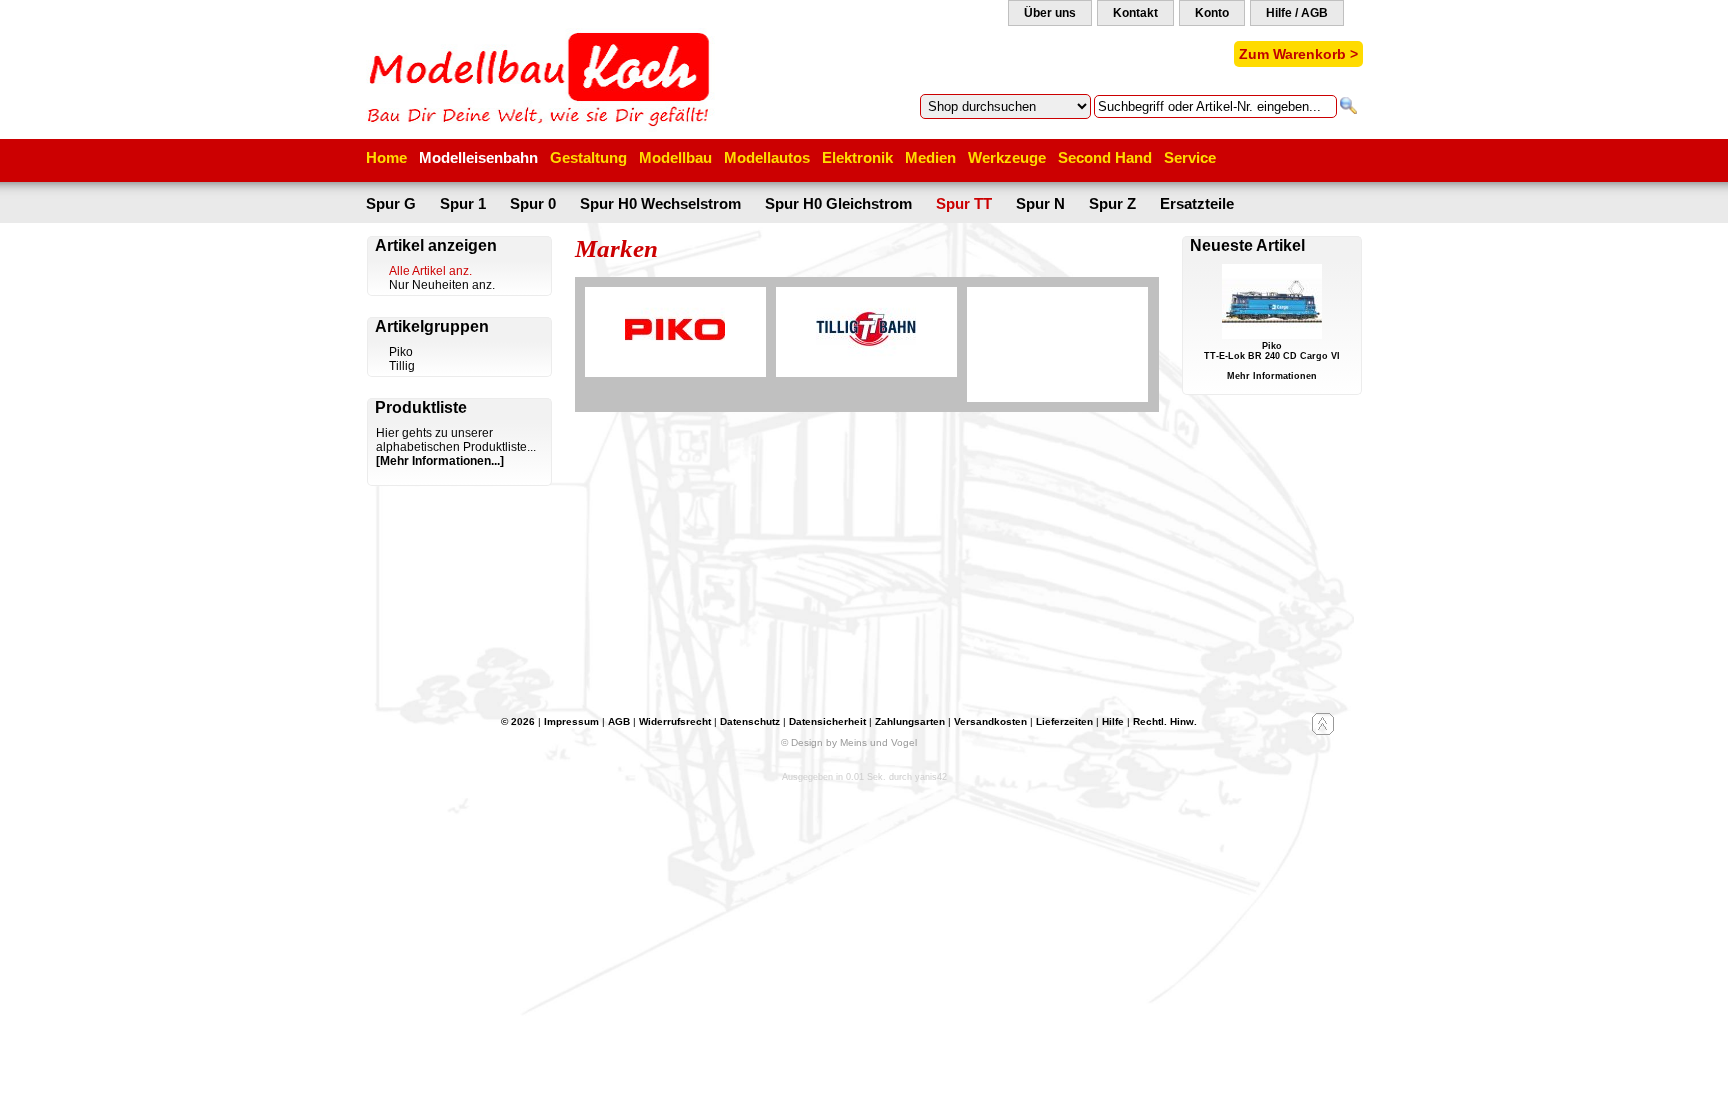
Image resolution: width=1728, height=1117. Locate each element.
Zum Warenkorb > (1298, 54)
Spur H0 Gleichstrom (838, 203)
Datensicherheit (827, 721)
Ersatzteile (1197, 203)
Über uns (1050, 13)
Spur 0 (533, 203)
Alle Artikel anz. (430, 271)
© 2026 (518, 721)
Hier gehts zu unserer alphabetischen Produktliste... (456, 440)
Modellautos (767, 157)
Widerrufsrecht (675, 721)
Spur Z (1112, 203)
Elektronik (857, 157)
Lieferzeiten (1064, 721)
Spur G (391, 203)
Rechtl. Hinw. (1165, 721)
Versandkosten (990, 721)
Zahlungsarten (910, 721)
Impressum (571, 721)
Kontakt (1135, 13)
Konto (1212, 13)
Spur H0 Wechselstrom (660, 203)
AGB (619, 721)
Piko (401, 352)
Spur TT (964, 203)
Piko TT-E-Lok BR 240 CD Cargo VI (1272, 351)
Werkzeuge (1007, 157)
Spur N (1040, 203)
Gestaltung (588, 157)
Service (1190, 157)
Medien (930, 157)
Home (386, 157)
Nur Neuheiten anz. (442, 285)
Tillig (402, 366)
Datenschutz (750, 721)
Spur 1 (463, 203)
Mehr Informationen (1272, 376)
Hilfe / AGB (1297, 13)
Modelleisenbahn (478, 157)
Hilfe (1113, 721)
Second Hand (1105, 157)
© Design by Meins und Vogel (849, 742)
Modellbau (675, 157)
